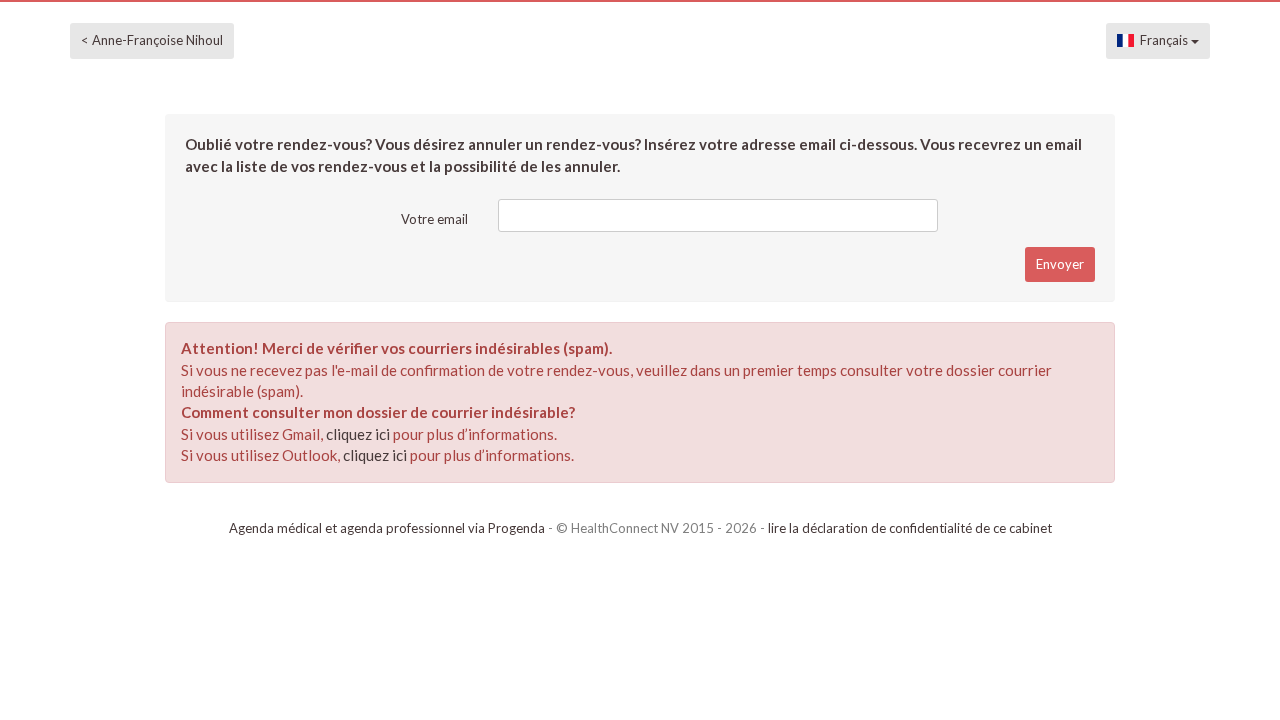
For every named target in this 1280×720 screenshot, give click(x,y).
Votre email (434, 219)
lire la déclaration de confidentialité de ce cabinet (910, 528)
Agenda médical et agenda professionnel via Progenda (387, 528)
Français (1162, 40)
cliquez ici (358, 434)
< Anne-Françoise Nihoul (152, 40)
